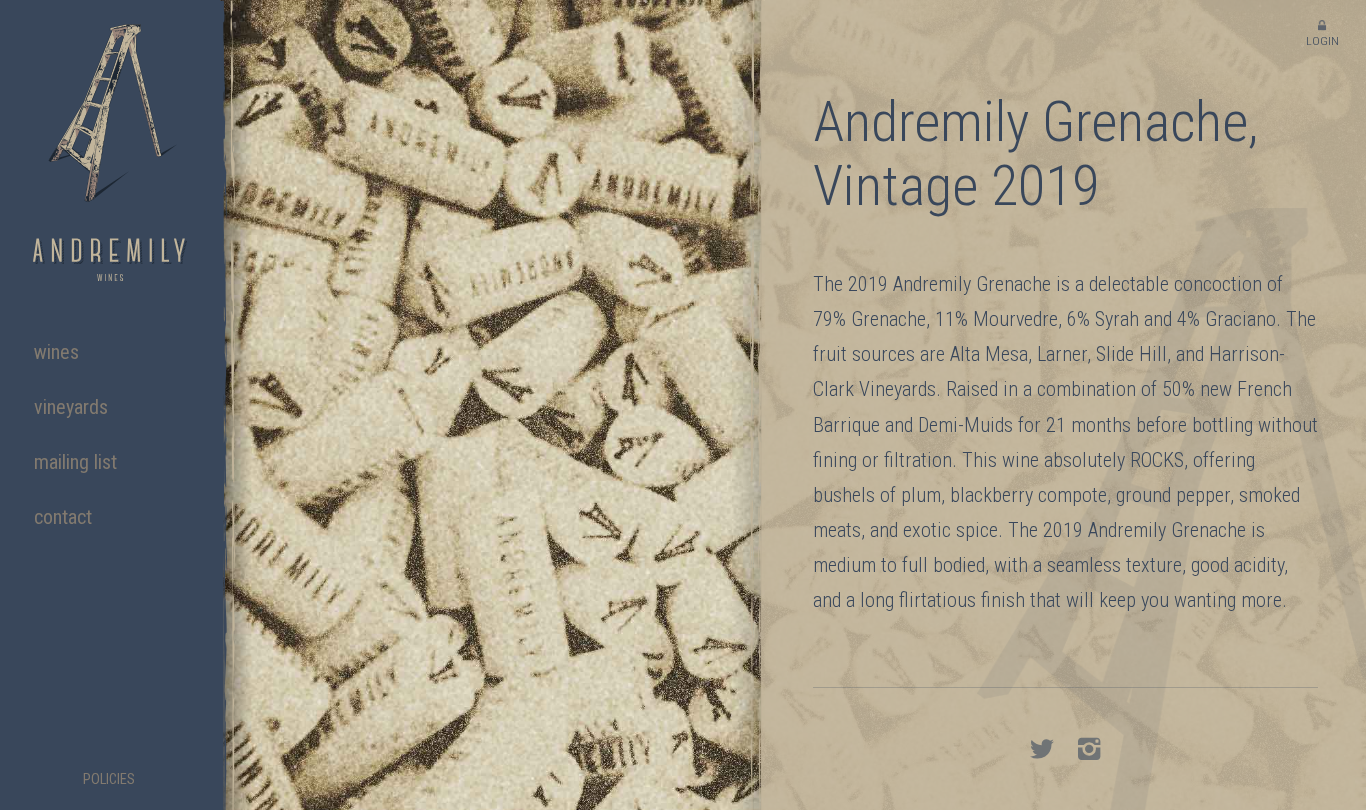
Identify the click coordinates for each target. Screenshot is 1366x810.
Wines (56, 352)
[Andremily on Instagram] (1088, 752)
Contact (63, 517)
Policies (109, 780)
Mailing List (75, 462)
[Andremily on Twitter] (1041, 752)
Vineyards (71, 407)
